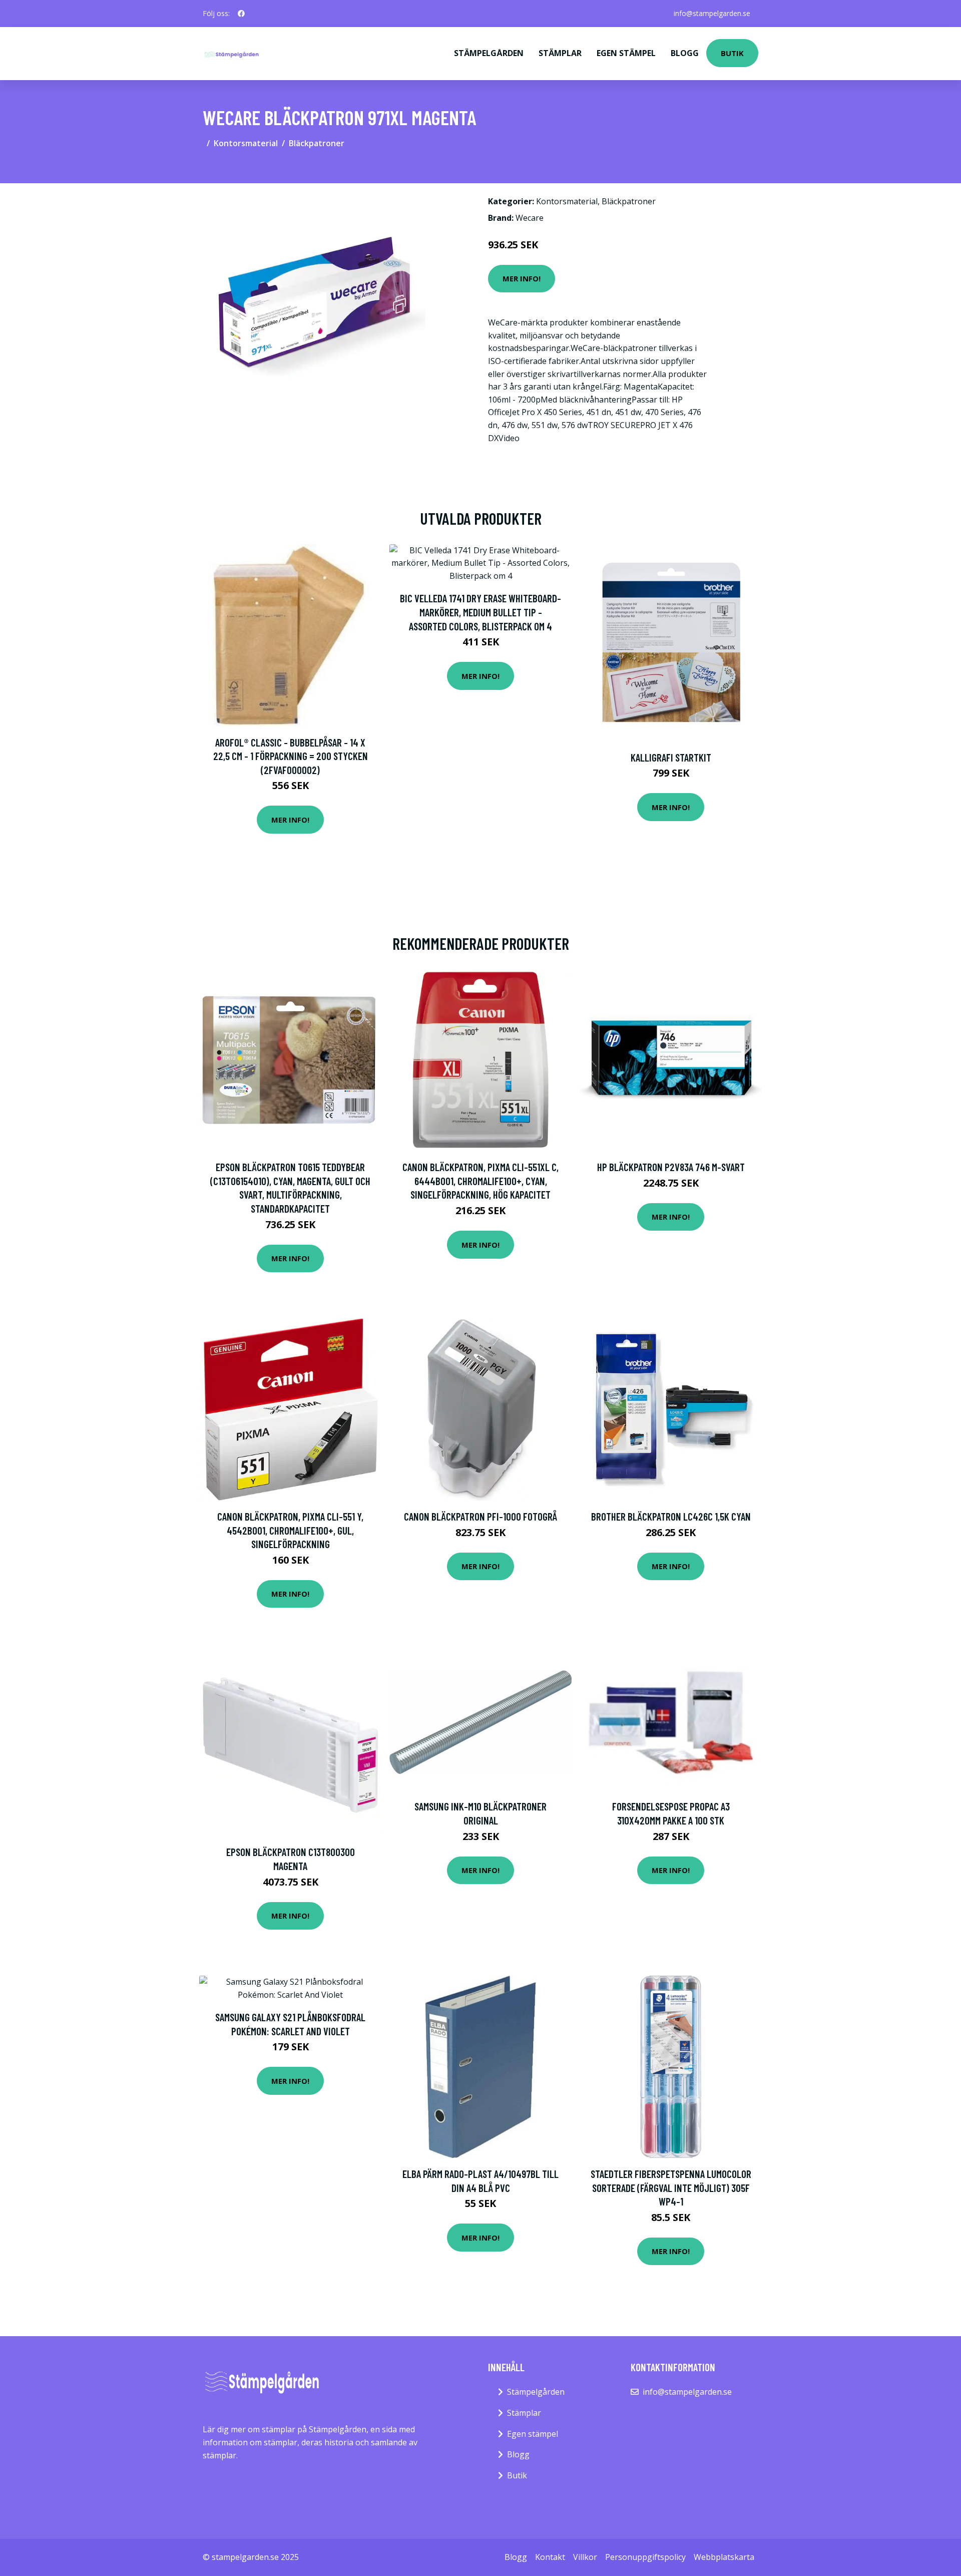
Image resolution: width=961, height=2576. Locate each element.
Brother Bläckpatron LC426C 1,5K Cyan (671, 1516)
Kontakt (550, 2557)
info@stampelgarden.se (712, 13)
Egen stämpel (626, 53)
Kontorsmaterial (246, 143)
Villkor (585, 2557)
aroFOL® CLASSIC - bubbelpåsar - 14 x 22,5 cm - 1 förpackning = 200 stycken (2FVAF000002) (291, 756)
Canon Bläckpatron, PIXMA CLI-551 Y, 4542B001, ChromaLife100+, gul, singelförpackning (290, 1530)
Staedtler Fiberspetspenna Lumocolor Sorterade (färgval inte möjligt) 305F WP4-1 (671, 2187)
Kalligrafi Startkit (671, 757)
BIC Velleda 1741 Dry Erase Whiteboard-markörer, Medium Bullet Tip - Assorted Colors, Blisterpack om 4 (480, 612)
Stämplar (560, 53)
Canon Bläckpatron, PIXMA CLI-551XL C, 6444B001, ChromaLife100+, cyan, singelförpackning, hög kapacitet (480, 1181)
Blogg (685, 53)
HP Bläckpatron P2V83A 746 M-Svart (671, 1167)
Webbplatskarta (724, 2557)
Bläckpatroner (317, 143)
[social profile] (241, 14)
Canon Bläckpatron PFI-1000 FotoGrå (480, 1516)
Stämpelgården (489, 53)
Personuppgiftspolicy (645, 2557)
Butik (732, 53)
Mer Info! (522, 278)
